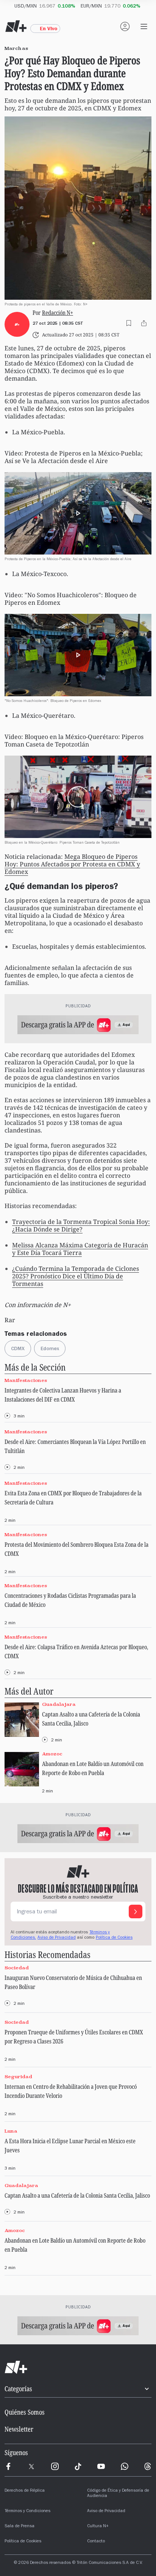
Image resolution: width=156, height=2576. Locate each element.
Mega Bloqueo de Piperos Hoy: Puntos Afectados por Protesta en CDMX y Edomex (72, 864)
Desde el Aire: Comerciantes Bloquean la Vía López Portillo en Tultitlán (75, 1446)
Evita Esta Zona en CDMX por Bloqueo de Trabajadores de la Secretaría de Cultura (73, 1498)
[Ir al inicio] (78, 2367)
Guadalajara (59, 1704)
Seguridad (18, 2076)
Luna (11, 2131)
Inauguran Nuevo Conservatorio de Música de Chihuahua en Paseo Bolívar (73, 1982)
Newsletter (19, 2429)
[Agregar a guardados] (129, 323)
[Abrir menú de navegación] (144, 26)
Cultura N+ (98, 2526)
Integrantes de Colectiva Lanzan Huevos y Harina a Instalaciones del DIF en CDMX (63, 1395)
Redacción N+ (58, 313)
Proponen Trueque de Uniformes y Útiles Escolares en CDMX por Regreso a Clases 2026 (74, 2037)
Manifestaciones (26, 1380)
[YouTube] (101, 2466)
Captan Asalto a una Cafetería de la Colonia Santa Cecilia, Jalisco (91, 1719)
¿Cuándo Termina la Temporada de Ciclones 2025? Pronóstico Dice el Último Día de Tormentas (76, 1276)
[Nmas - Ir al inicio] (16, 26)
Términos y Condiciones (27, 2511)
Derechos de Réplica (25, 2491)
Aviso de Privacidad (57, 1938)
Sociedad (17, 1968)
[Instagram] (55, 2466)
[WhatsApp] (125, 2466)
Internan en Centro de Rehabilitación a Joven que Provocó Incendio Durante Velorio (71, 2091)
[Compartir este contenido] (144, 323)
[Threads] (148, 2466)
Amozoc (52, 1754)
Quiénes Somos (25, 2412)
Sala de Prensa (19, 2526)
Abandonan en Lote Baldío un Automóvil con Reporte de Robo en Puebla (93, 1768)
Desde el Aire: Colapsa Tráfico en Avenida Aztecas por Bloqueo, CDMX (76, 1651)
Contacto (96, 2542)
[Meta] (8, 2466)
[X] (31, 2466)
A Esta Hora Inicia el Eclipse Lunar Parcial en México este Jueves (70, 2145)
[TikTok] (78, 2466)
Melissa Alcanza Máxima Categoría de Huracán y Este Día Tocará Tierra (80, 1249)
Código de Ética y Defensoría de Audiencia (118, 2494)
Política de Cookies (114, 1938)
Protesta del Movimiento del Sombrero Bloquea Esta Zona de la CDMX (76, 1549)
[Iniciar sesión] (125, 26)
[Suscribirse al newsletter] (136, 1911)
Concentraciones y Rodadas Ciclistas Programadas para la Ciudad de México (70, 1600)
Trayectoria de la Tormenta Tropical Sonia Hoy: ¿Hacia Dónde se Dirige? (81, 1225)
